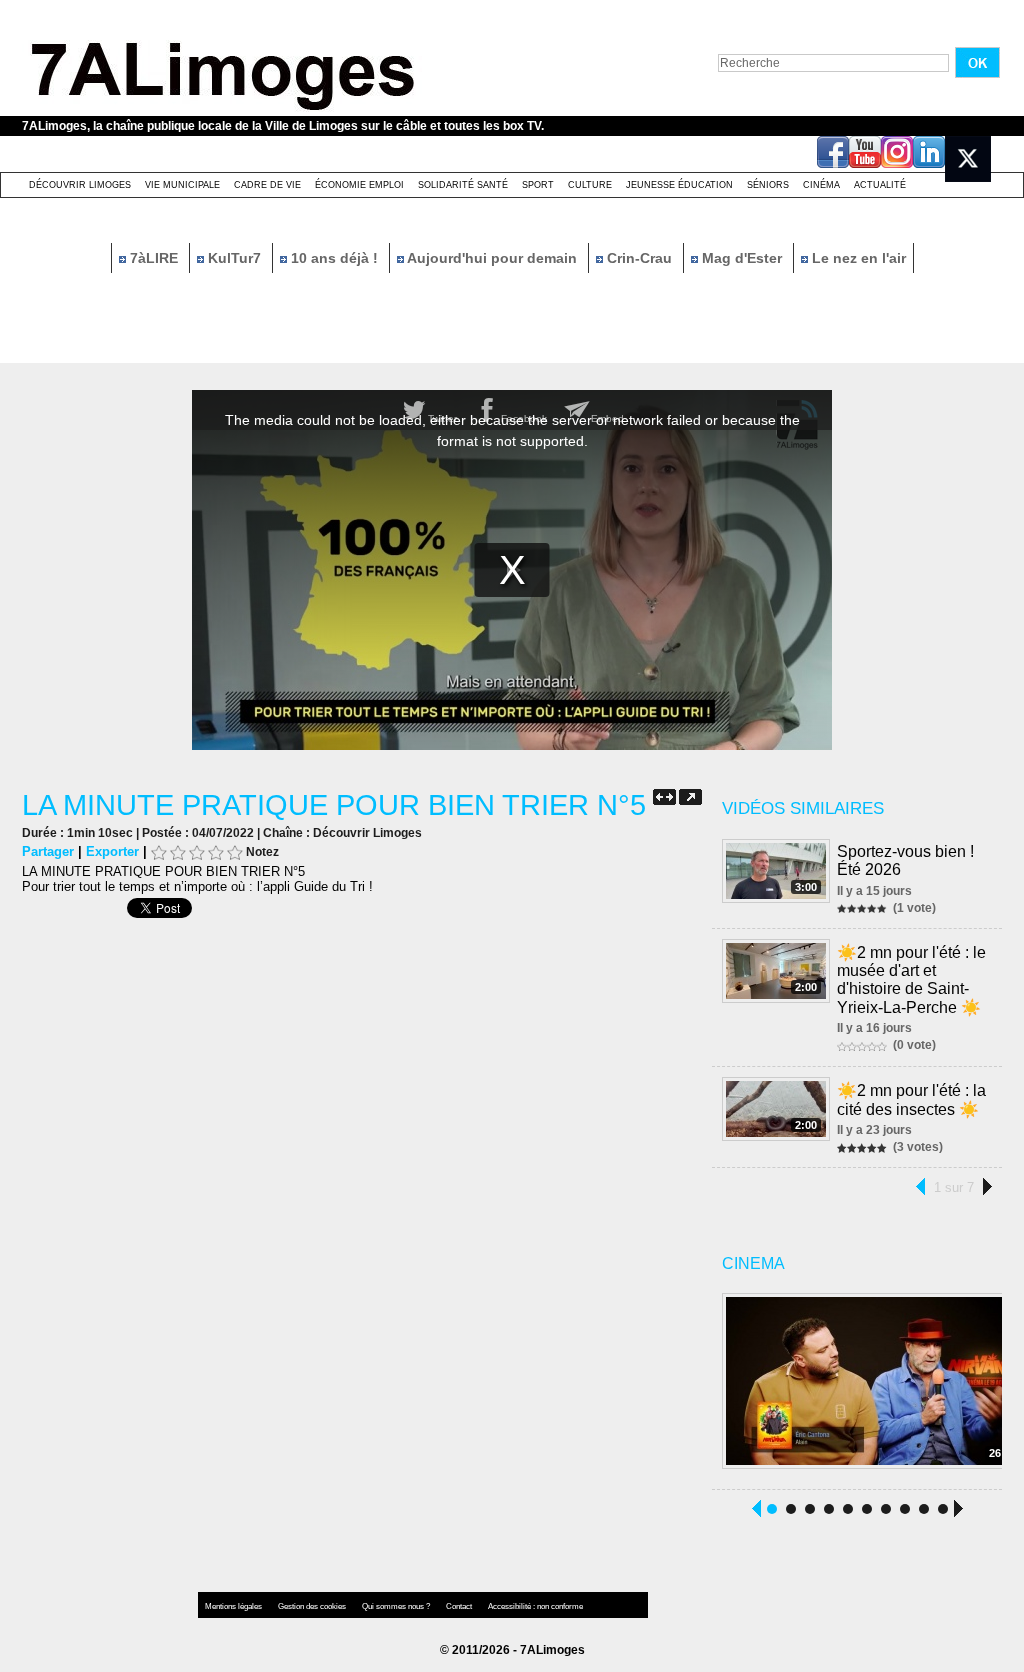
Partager (48, 851)
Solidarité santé (463, 185)
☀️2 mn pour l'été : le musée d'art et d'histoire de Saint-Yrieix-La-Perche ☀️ (911, 980)
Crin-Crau (639, 258)
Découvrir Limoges (80, 185)
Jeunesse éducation (679, 185)
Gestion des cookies (313, 1606)
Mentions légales (234, 1606)
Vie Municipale (182, 185)
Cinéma (821, 185)
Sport (538, 185)
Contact (460, 1606)
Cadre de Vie (267, 185)
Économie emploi (359, 185)
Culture (590, 185)
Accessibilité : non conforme (535, 1606)
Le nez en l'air (857, 258)
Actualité (880, 185)
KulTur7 (234, 258)
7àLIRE (154, 258)
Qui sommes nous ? (397, 1606)
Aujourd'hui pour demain (492, 258)
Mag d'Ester (742, 258)
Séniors (768, 185)
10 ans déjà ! (334, 258)
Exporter (112, 851)
